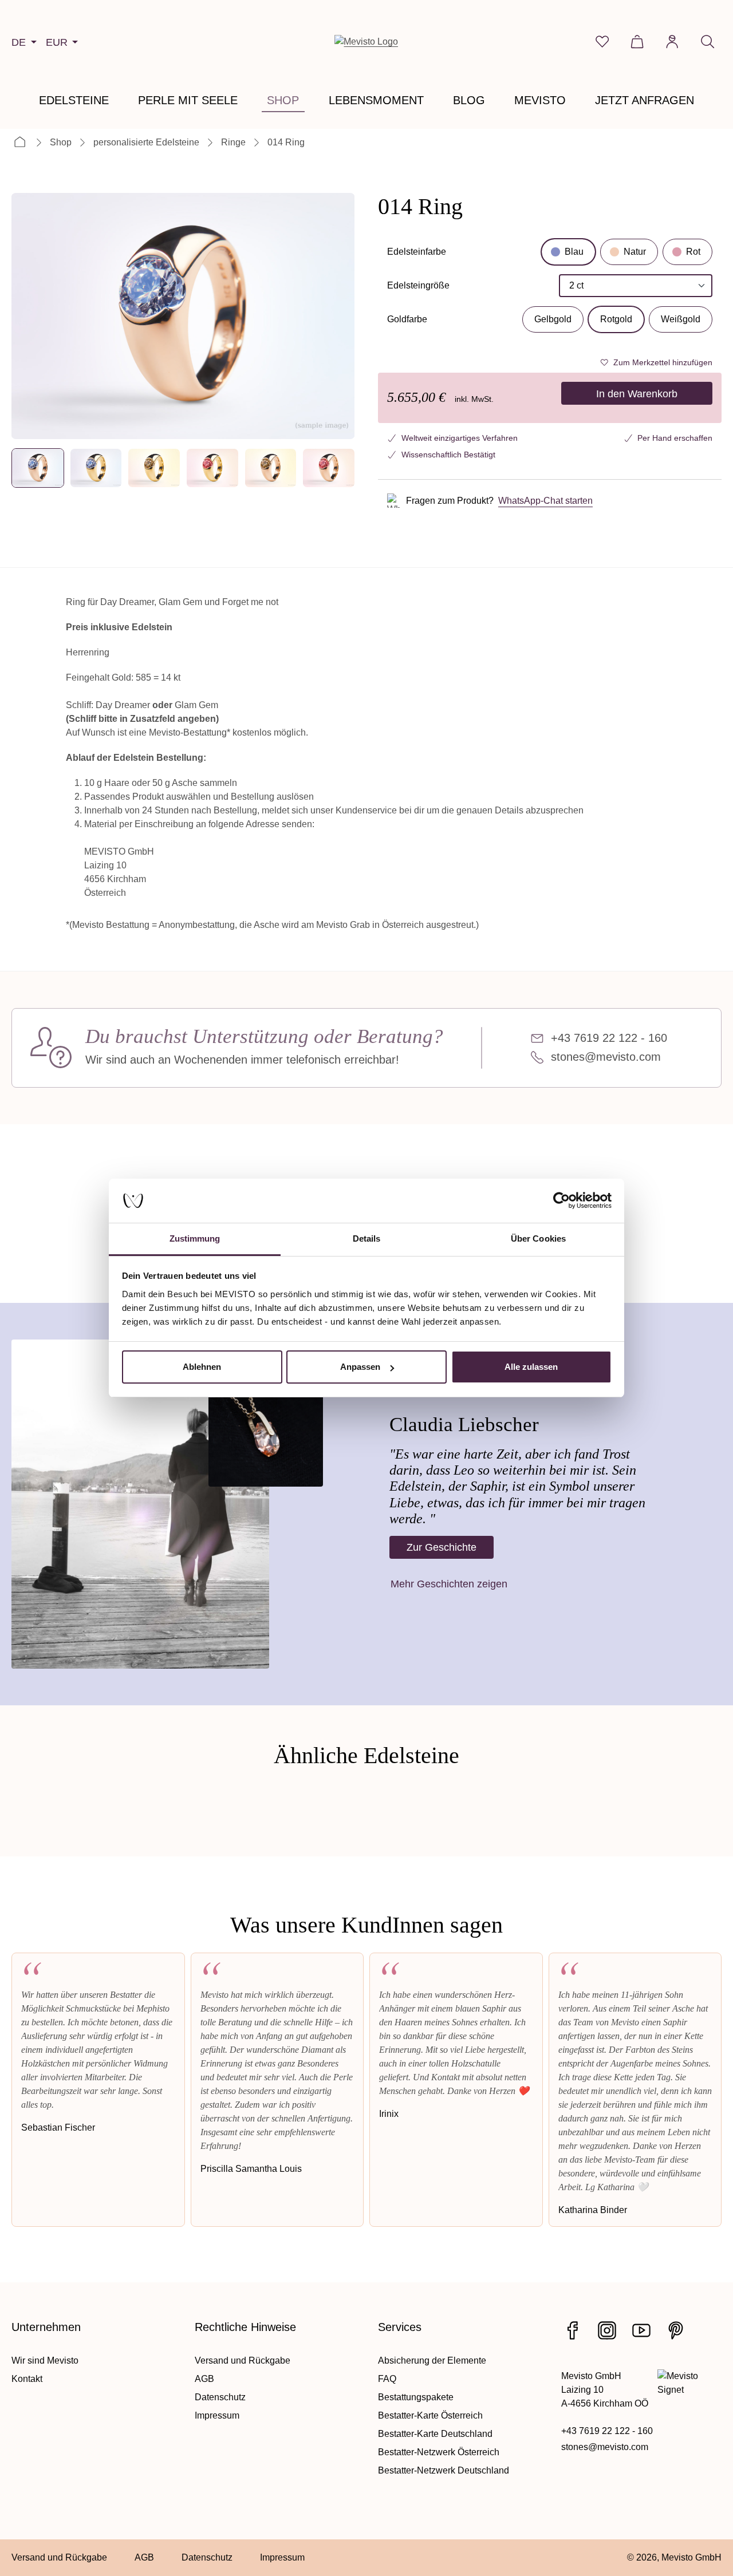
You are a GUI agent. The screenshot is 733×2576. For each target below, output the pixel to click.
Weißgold (681, 319)
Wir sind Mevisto (45, 2360)
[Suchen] (708, 42)
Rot (693, 252)
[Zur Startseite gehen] (366, 42)
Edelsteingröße (418, 289)
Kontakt (27, 2379)
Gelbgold (553, 319)
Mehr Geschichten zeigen (449, 1584)
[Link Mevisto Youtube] (641, 2330)
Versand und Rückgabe (243, 2360)
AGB (204, 2379)
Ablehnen (202, 1367)
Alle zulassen (531, 1367)
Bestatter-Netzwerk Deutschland (444, 2470)
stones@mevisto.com (606, 1057)
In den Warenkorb (637, 394)
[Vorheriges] (30, 316)
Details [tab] (367, 1238)
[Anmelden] (672, 42)
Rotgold (616, 319)
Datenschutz (220, 2397)
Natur (635, 252)
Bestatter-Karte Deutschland (435, 2434)
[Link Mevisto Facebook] (573, 2330)
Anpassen (360, 1367)
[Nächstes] (336, 316)
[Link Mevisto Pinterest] (676, 2330)
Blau (574, 252)
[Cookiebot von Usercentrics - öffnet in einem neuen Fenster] (561, 1201)
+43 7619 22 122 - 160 (609, 1038)
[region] (183, 341)
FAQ (387, 2379)
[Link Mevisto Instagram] (607, 2330)
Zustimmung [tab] (195, 1238)
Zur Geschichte (442, 1547)
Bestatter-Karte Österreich (430, 2415)
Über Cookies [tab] (538, 1238)
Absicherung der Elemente (432, 2360)
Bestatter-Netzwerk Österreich (439, 2452)
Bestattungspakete (416, 2397)
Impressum (217, 2415)
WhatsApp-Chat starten (545, 501)
